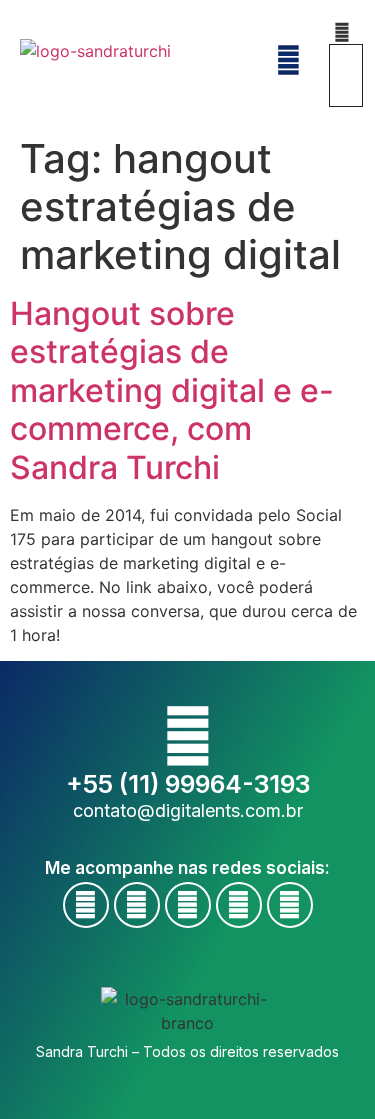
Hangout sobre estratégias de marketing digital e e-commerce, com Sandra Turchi (172, 390)
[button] (342, 32)
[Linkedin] (239, 905)
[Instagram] (188, 905)
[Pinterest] (290, 905)
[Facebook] (86, 905)
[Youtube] (137, 905)
